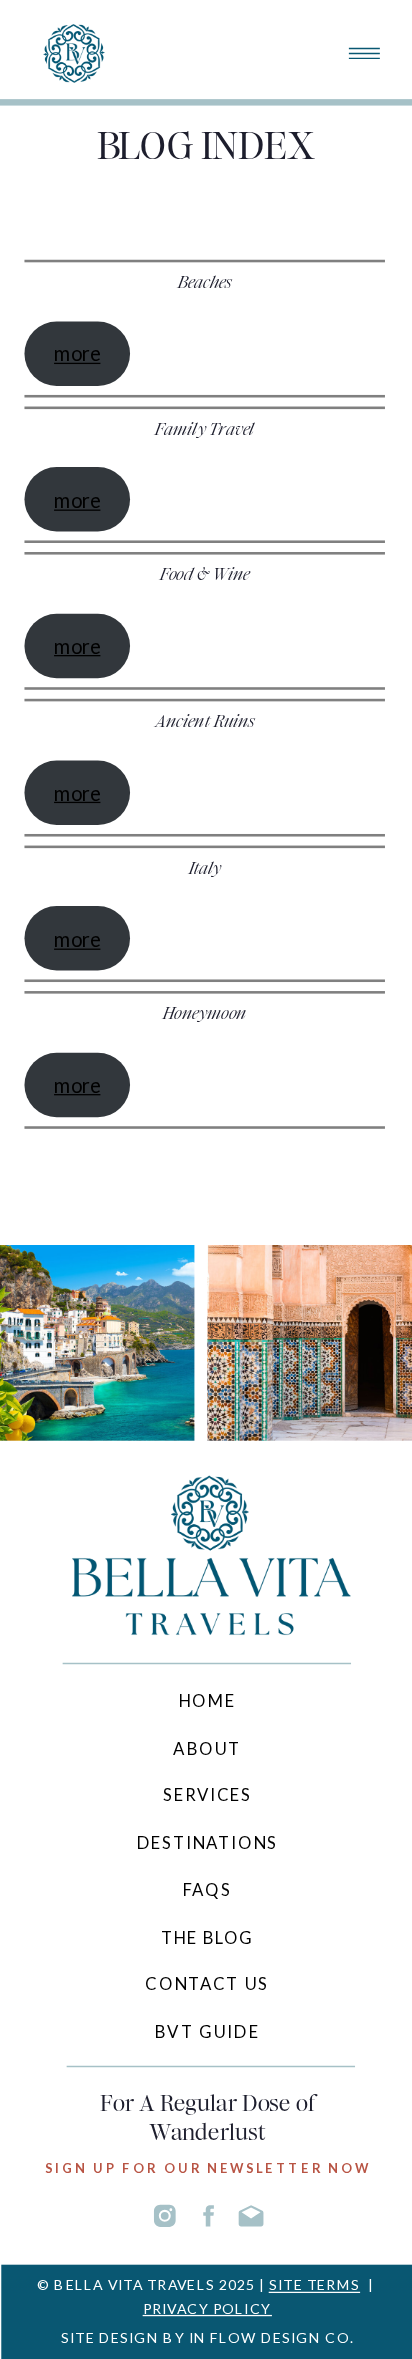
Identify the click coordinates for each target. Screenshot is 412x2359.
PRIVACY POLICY (207, 2307)
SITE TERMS (314, 2284)
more (77, 353)
